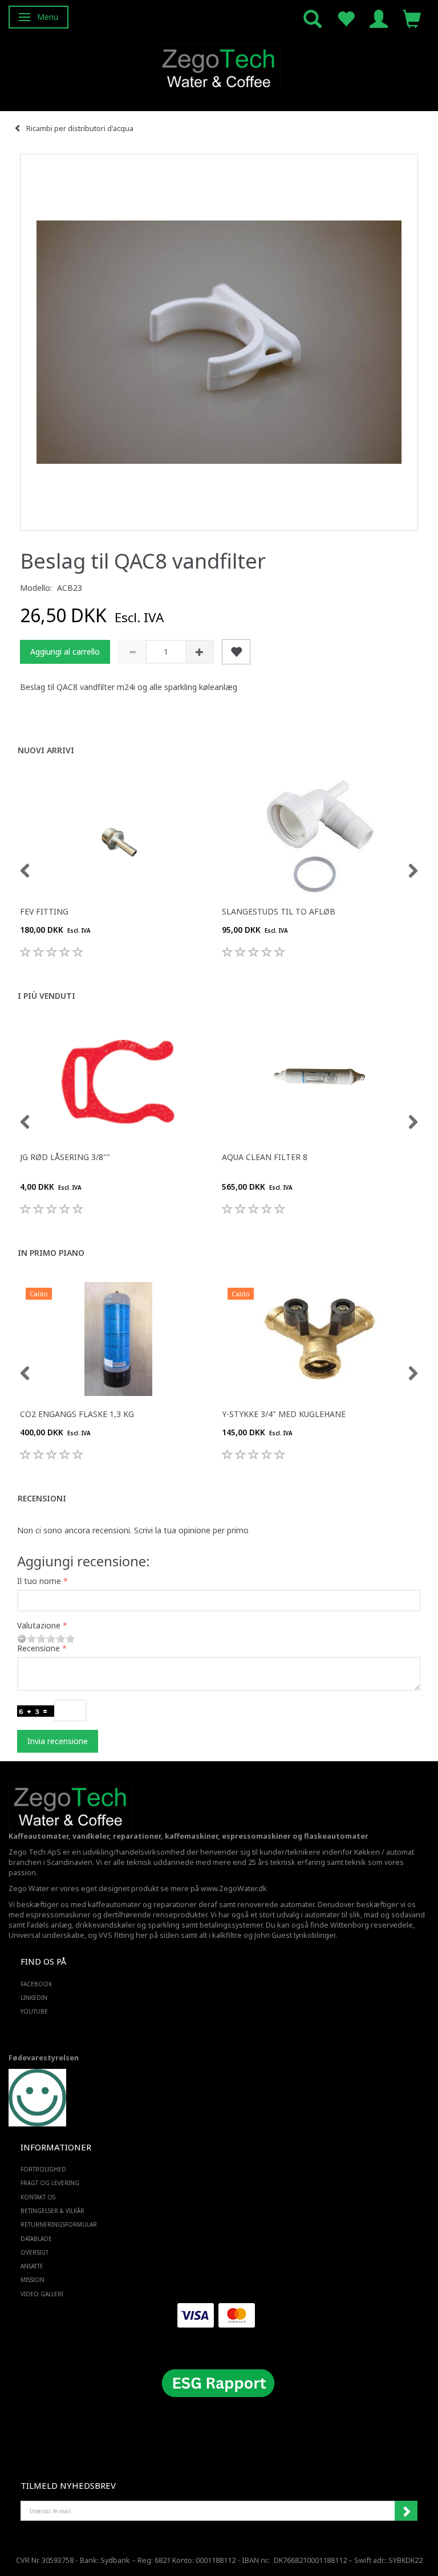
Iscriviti (406, 2511)
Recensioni (42, 1498)
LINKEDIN (34, 1998)
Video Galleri (42, 2294)
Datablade (36, 2239)
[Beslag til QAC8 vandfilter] (219, 342)
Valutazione (39, 1625)
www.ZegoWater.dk (234, 1889)
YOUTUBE (34, 2011)
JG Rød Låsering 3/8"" (65, 1157)
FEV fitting (44, 911)
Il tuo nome (39, 1581)
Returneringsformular (59, 2224)
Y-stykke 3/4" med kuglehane (284, 1414)
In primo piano (51, 1253)
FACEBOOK (36, 1984)
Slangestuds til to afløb (279, 911)
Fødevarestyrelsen (44, 2058)
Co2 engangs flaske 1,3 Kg (77, 1414)
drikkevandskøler (105, 1925)
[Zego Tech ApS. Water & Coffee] (219, 67)
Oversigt (35, 2252)
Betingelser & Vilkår (52, 2211)
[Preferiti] (346, 18)
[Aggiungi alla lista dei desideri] (236, 652)
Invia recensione (58, 1741)
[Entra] (379, 18)
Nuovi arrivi (46, 750)
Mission (33, 2280)
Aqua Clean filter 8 (265, 1157)
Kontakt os (38, 2197)
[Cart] (412, 18)
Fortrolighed (43, 2169)
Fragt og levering (50, 2183)
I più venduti (46, 996)
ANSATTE (32, 2266)
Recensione (38, 1648)
